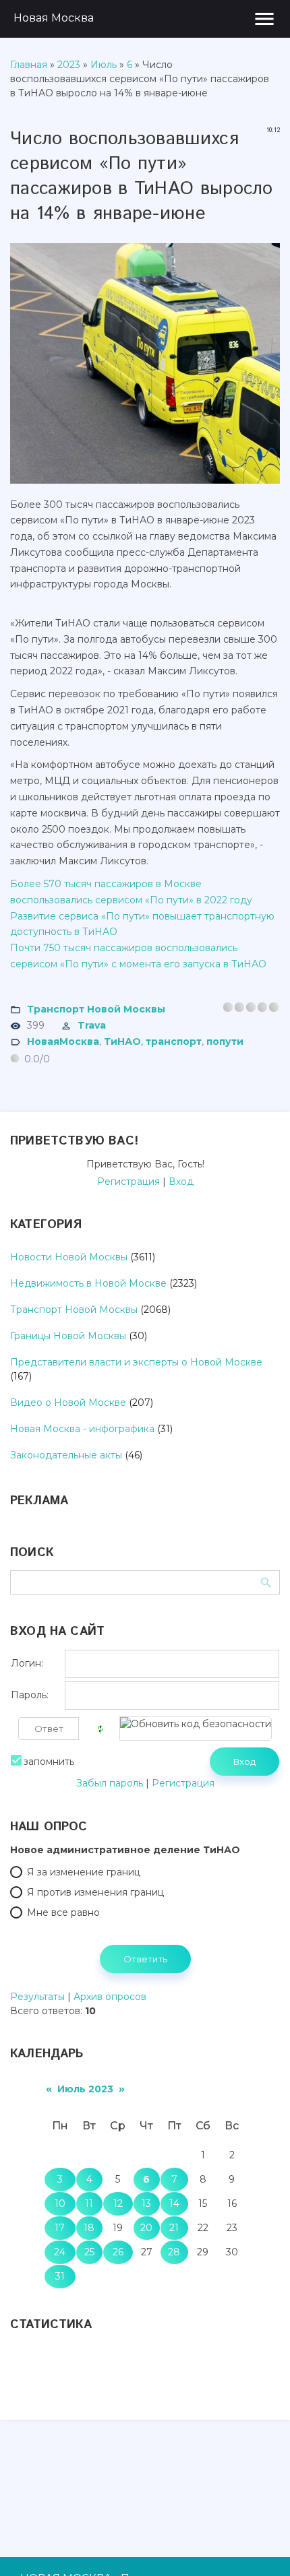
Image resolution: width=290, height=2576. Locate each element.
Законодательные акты (66, 1455)
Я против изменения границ (95, 1892)
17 (60, 2228)
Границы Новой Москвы (68, 1336)
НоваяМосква (63, 1041)
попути (225, 1041)
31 (60, 2276)
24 (60, 2252)
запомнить (49, 1762)
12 (118, 2203)
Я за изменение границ (84, 1872)
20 (146, 2228)
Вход (181, 1182)
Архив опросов (110, 1997)
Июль (104, 65)
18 (89, 2228)
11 (89, 2203)
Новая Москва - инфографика (82, 1429)
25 (89, 2252)
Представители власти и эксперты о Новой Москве (136, 1362)
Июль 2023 (85, 2089)
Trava (92, 1025)
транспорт (174, 1041)
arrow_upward (260, 2546)
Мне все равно (63, 1912)
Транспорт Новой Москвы (96, 1008)
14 (174, 2203)
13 (146, 2203)
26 (118, 2252)
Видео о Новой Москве (68, 1403)
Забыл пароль (110, 1783)
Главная (29, 65)
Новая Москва (54, 18)
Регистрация (128, 1182)
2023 (69, 65)
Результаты (37, 1997)
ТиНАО (122, 1041)
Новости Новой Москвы (69, 1257)
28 (174, 2252)
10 (60, 2203)
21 (174, 2228)
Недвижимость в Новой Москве (88, 1283)
